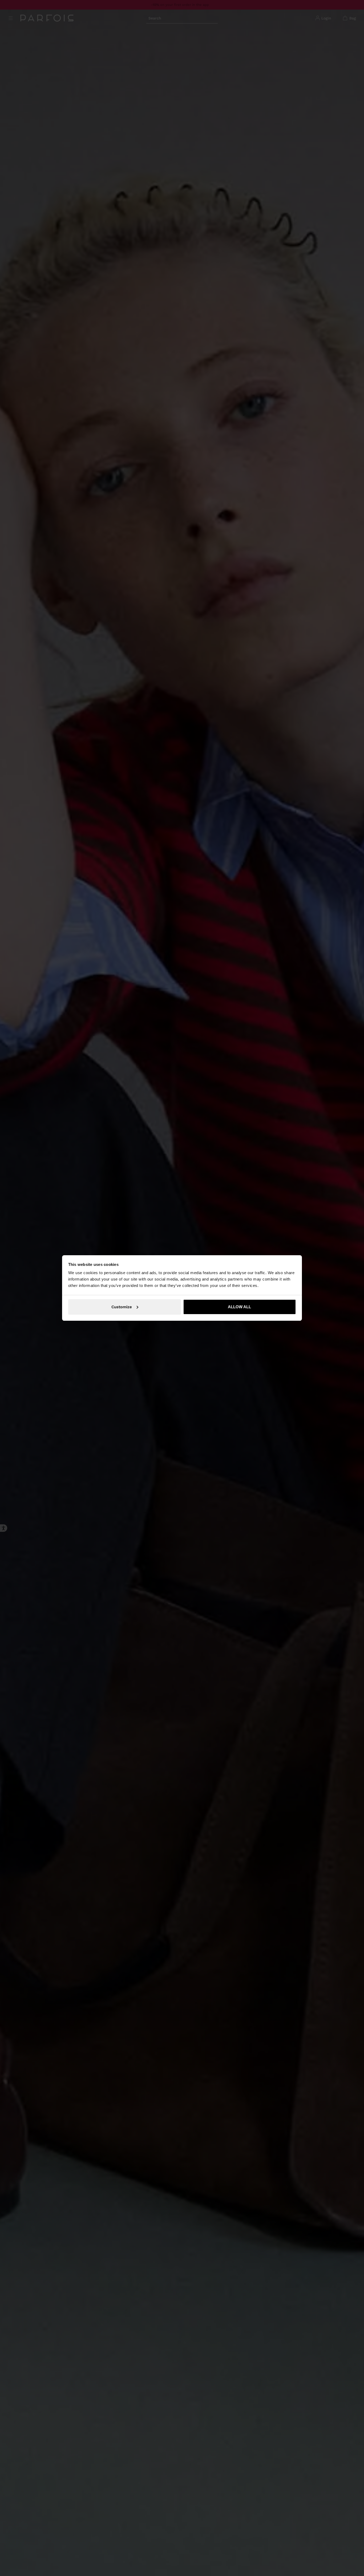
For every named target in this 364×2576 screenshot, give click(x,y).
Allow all (239, 1307)
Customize (122, 1307)
